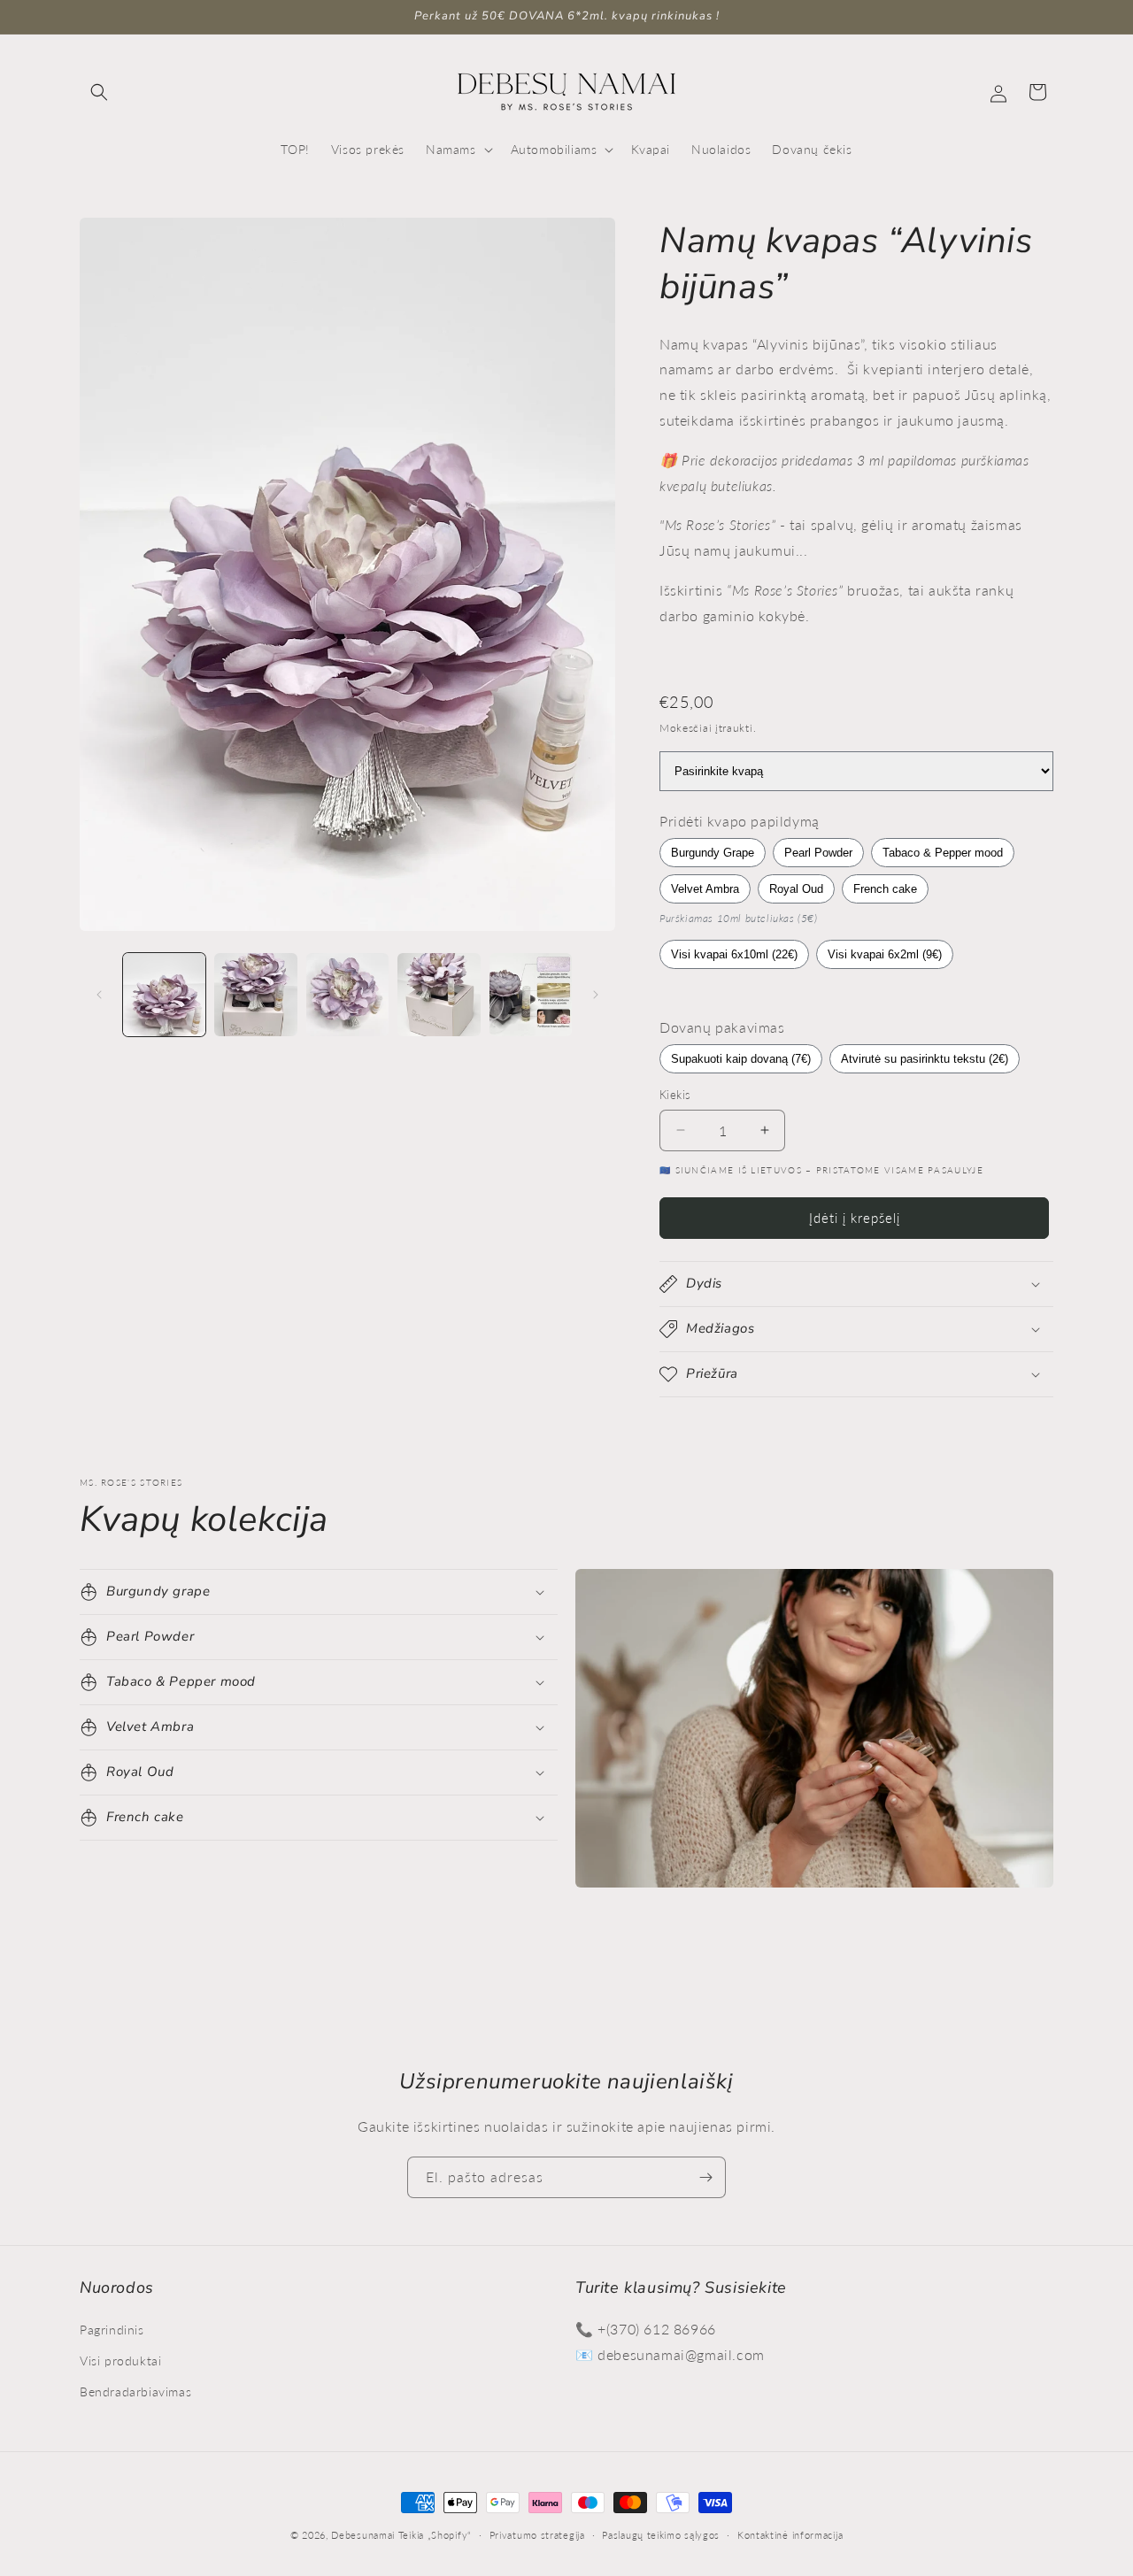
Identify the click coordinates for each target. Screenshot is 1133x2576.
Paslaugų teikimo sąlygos (661, 2534)
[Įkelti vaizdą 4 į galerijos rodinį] (439, 994)
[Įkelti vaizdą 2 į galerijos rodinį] (255, 994)
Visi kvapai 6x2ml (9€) (885, 954)
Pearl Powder (818, 853)
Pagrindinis (112, 2329)
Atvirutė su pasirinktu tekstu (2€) (925, 1059)
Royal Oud (796, 889)
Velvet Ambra (705, 889)
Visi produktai (120, 2360)
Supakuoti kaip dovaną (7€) (741, 1059)
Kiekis (675, 1095)
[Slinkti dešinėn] (596, 995)
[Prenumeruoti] (705, 2177)
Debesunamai (363, 2535)
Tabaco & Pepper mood (943, 853)
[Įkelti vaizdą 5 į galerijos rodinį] (531, 994)
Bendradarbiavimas (135, 2391)
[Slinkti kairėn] (99, 995)
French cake (885, 889)
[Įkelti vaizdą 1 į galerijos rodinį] (164, 994)
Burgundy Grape (713, 853)
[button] (99, 92)
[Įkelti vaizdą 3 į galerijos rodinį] (347, 994)
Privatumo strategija (537, 2534)
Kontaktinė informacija (790, 2534)
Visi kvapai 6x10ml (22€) (734, 954)
